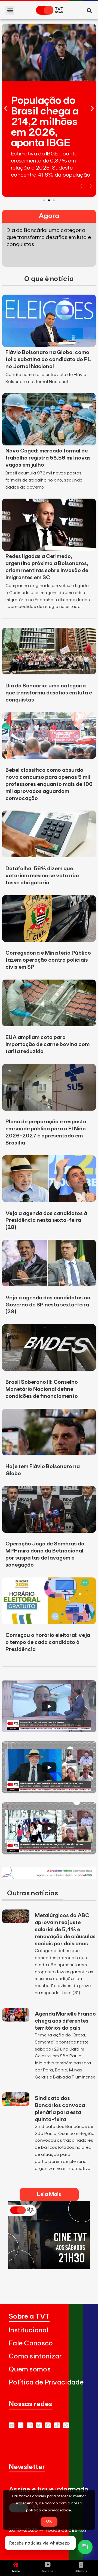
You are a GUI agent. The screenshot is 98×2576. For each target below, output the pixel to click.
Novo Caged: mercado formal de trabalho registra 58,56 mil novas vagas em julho (48, 458)
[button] (10, 10)
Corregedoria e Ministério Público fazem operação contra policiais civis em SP (48, 960)
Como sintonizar (35, 2356)
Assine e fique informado (49, 2490)
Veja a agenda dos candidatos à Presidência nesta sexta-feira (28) (46, 1220)
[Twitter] (39, 2425)
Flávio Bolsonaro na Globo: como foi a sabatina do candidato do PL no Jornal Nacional (48, 359)
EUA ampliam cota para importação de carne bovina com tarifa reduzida (48, 1044)
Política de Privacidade (46, 2382)
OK (49, 2521)
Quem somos (30, 2369)
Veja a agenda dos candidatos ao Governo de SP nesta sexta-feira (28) (48, 1305)
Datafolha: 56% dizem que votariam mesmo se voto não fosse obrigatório (42, 876)
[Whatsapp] (21, 2425)
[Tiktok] (57, 2425)
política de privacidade (49, 2510)
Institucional (29, 2330)
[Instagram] (30, 2425)
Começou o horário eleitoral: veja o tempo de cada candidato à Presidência (48, 1642)
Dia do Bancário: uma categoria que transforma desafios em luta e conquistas (49, 693)
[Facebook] (48, 2425)
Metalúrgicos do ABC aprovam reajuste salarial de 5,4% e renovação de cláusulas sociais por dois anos (65, 1930)
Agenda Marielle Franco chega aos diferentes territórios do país (65, 2021)
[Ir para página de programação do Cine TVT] (49, 1877)
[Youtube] (12, 2425)
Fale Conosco (31, 2343)
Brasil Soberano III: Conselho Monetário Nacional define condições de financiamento (42, 1389)
